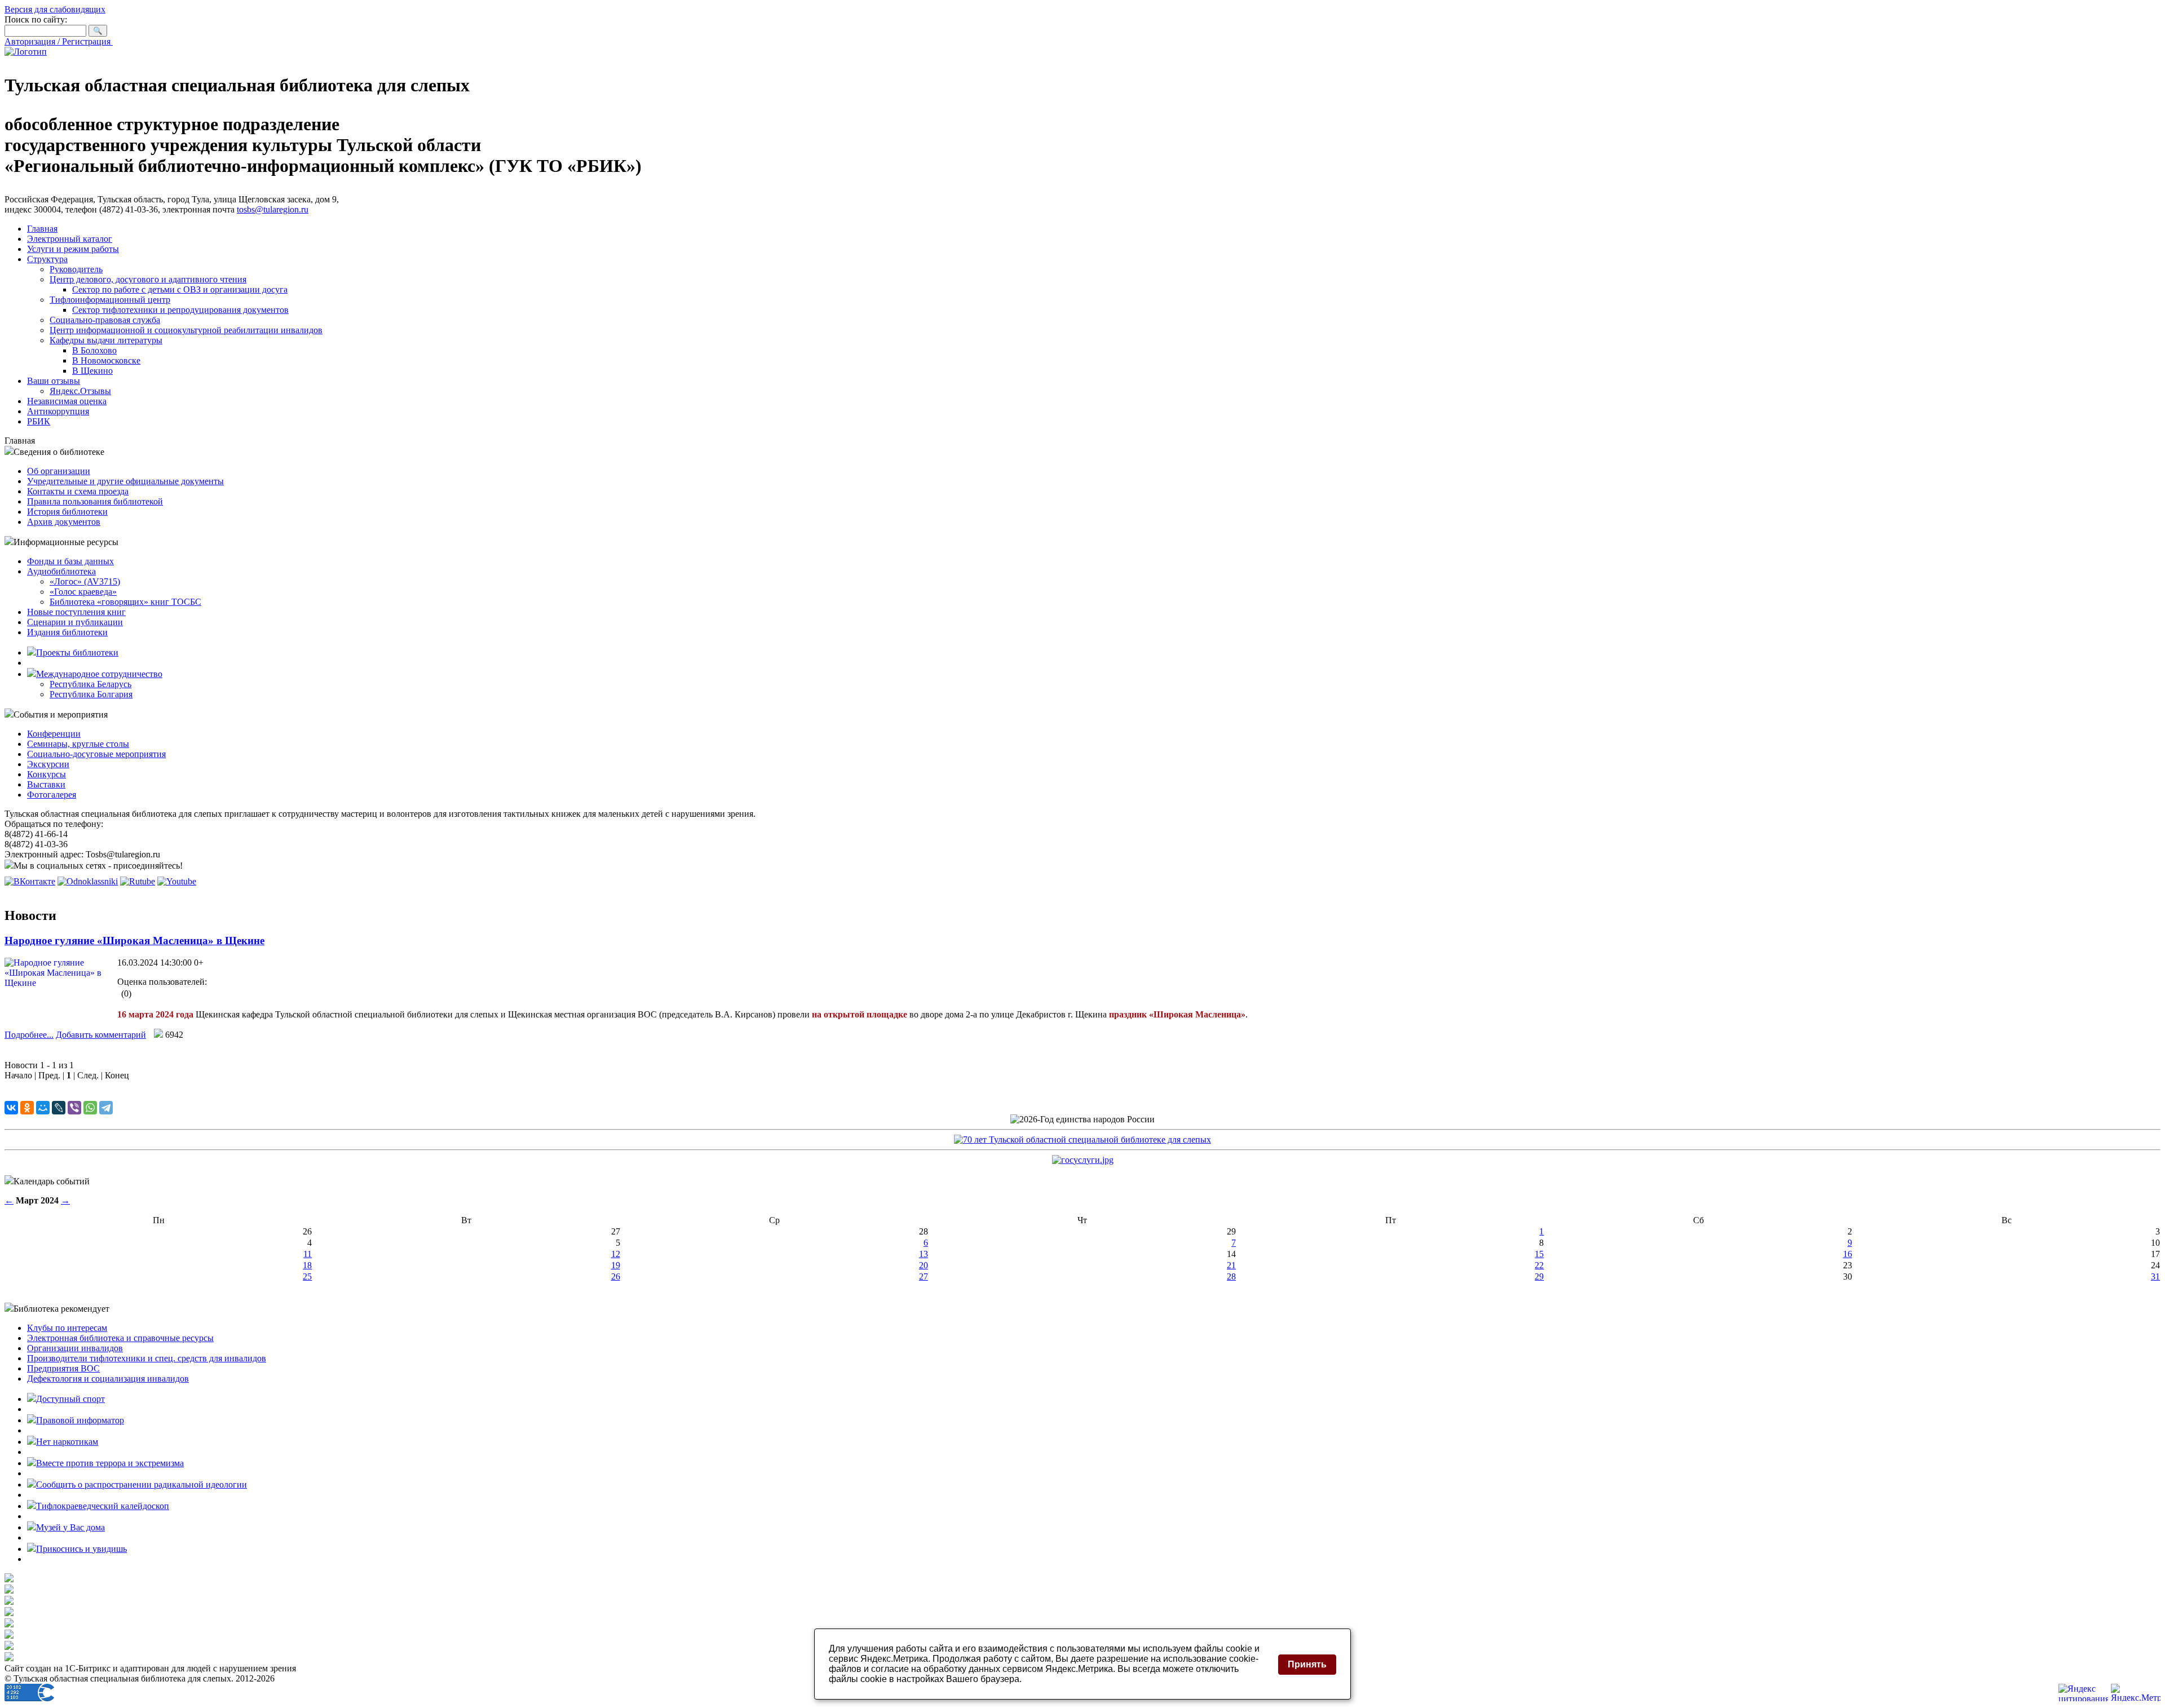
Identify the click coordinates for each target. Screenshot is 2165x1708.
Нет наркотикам (67, 1442)
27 (924, 1276)
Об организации (59, 471)
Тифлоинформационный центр (110, 300)
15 (1539, 1254)
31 (2155, 1276)
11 (308, 1254)
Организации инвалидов (75, 1348)
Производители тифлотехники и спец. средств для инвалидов (147, 1358)
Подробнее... (29, 1035)
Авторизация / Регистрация (59, 41)
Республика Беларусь (90, 684)
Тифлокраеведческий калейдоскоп (103, 1506)
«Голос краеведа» (83, 592)
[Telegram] (106, 1108)
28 (1231, 1276)
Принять (1307, 1664)
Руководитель (76, 269)
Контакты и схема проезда (78, 491)
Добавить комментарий (101, 1035)
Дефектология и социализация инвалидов (108, 1379)
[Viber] (74, 1108)
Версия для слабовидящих (55, 9)
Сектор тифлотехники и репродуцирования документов (180, 310)
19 (616, 1265)
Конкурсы (47, 774)
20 (924, 1265)
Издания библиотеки (67, 632)
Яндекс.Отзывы (80, 391)
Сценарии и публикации (75, 622)
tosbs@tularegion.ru (273, 209)
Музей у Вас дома (70, 1527)
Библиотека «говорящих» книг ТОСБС (125, 602)
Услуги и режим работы (73, 249)
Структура (47, 259)
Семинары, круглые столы (78, 744)
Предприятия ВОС (63, 1368)
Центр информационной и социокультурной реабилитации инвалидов (186, 330)
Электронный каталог (70, 239)
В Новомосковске (106, 360)
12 (616, 1254)
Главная (42, 229)
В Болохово (94, 350)
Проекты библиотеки (77, 652)
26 (616, 1276)
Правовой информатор (80, 1420)
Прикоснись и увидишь (81, 1549)
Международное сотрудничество (99, 674)
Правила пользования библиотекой (95, 501)
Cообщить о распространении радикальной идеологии (142, 1484)
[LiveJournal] (59, 1108)
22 (1539, 1265)
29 (1539, 1276)
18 (307, 1265)
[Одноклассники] (27, 1108)
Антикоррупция (58, 411)
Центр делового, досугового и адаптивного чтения (148, 279)
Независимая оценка (67, 401)
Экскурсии (48, 764)
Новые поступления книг (76, 612)
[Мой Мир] (43, 1108)
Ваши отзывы (54, 381)
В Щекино (92, 371)
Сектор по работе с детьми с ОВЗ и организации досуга (180, 289)
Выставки (46, 784)
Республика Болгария (91, 694)
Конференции (54, 734)
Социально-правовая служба (105, 320)
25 (307, 1276)
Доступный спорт (70, 1399)
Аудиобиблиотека (61, 571)
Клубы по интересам (67, 1328)
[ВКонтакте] (11, 1108)
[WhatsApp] (90, 1108)
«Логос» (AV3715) (85, 581)
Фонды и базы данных (70, 561)
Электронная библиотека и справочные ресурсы (120, 1338)
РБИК (39, 421)
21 (1231, 1265)
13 (924, 1254)
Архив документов (64, 522)
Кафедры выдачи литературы (106, 340)
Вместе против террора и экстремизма (110, 1463)
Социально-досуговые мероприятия (96, 754)
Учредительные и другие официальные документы (125, 481)
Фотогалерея (52, 795)
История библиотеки (67, 512)
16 (1848, 1254)
